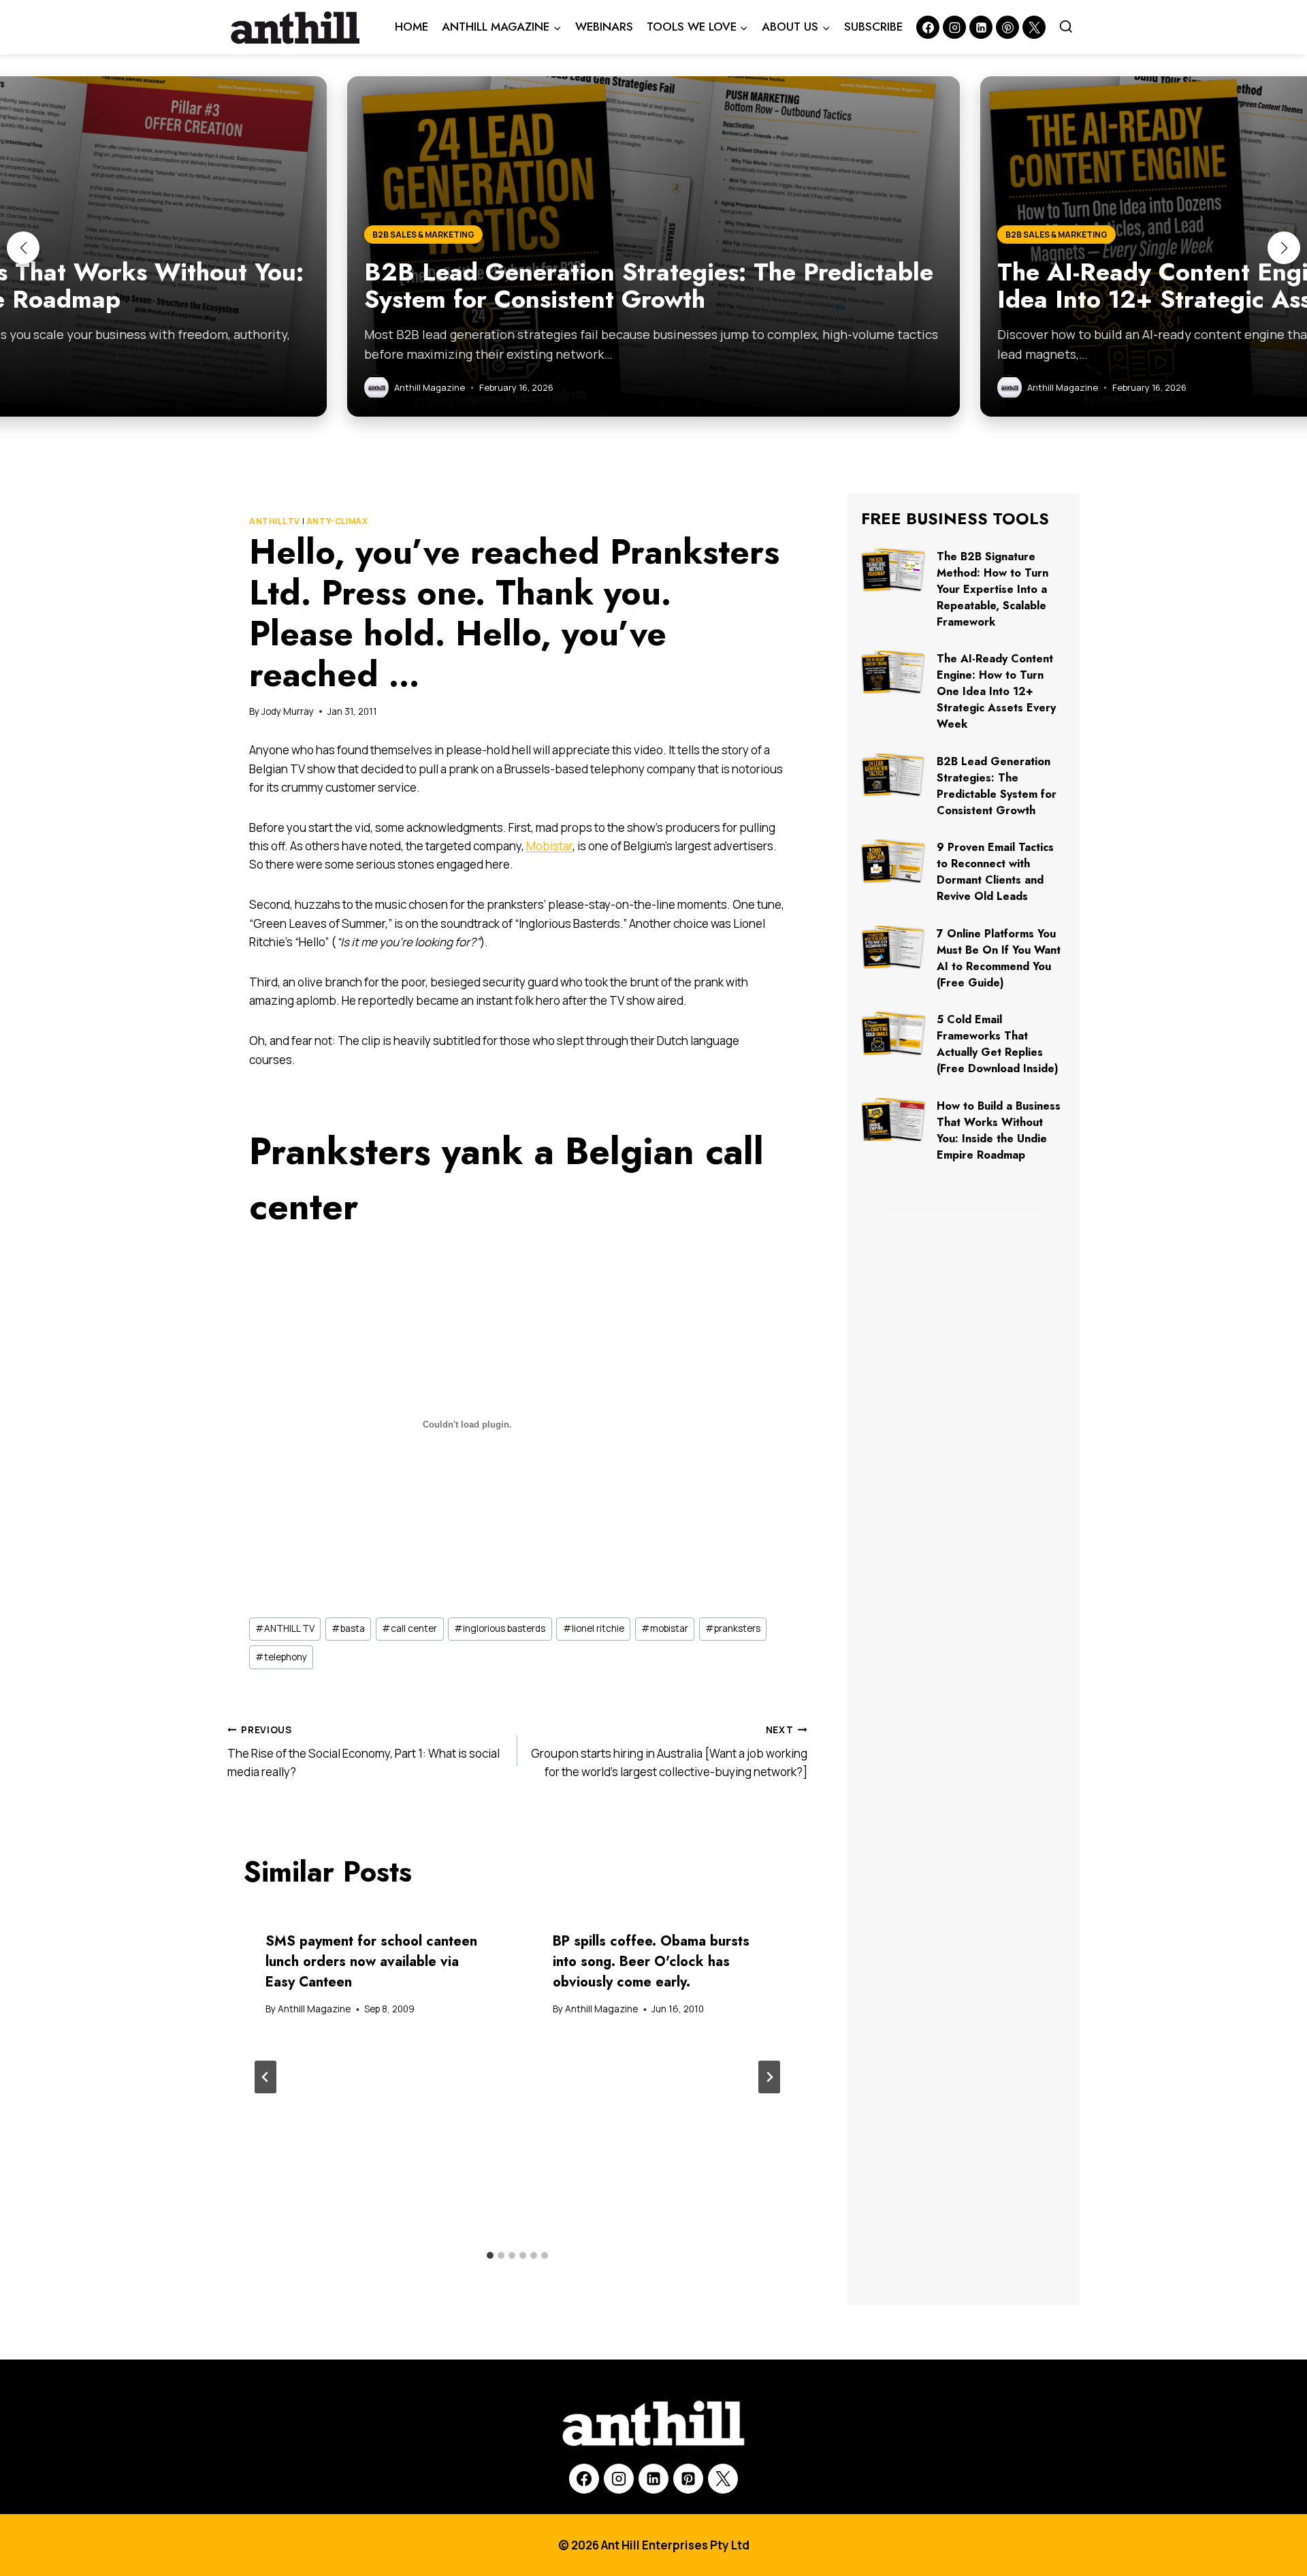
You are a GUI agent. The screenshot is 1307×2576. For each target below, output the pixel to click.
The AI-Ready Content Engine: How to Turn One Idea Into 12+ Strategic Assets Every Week (996, 691)
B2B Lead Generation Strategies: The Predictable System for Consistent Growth (997, 786)
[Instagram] (954, 27)
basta (348, 1628)
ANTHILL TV (275, 521)
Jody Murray (288, 711)
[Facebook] (928, 27)
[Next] (769, 2077)
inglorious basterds (500, 1628)
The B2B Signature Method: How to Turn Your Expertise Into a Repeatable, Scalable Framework (993, 589)
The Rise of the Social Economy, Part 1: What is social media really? (364, 1752)
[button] (23, 248)
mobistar (665, 1628)
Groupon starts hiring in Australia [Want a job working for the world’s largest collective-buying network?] (669, 1752)
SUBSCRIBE (873, 27)
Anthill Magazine (314, 2009)
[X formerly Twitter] (1034, 27)
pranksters (733, 1628)
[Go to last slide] (265, 2077)
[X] (723, 2479)
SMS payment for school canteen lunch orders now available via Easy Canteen (371, 1962)
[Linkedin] (981, 27)
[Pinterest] (1007, 27)
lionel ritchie (594, 1628)
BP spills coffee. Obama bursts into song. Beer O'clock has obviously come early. (651, 1962)
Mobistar (549, 846)
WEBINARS (604, 27)
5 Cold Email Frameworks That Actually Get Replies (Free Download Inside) (998, 1044)
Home (412, 27)
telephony (281, 1657)
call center (409, 1628)
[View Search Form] (1066, 27)
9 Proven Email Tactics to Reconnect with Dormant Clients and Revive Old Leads (995, 872)
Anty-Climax (337, 521)
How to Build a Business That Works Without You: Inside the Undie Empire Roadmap (999, 1130)
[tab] (490, 2255)
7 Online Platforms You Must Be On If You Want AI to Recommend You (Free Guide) (999, 958)
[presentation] (893, 570)
